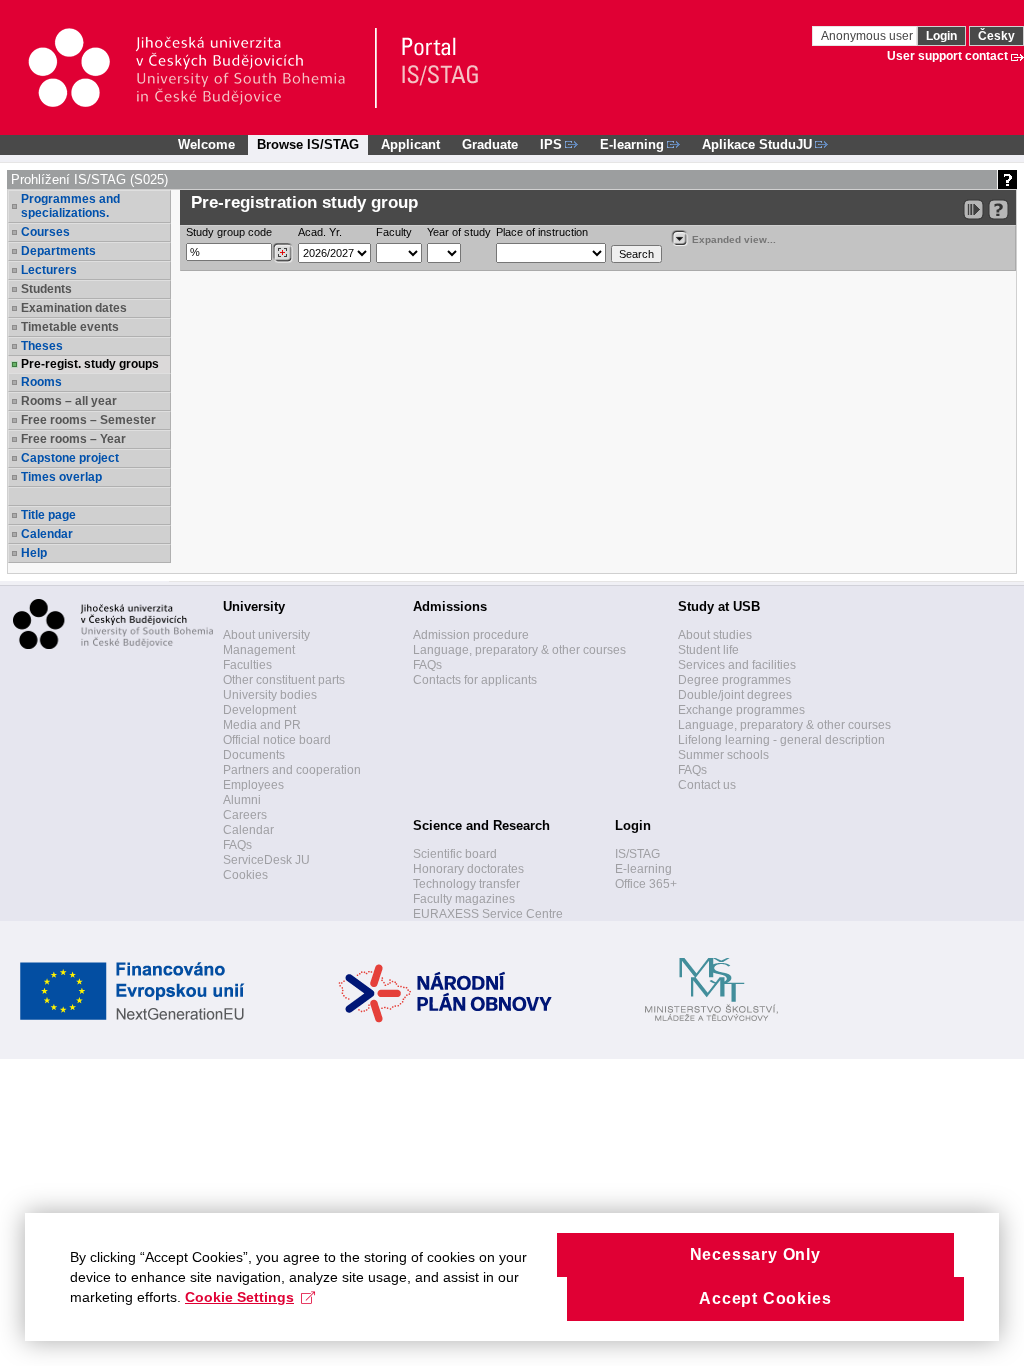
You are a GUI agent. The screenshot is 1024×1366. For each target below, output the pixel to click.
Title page (48, 515)
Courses (45, 232)
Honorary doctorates (468, 869)
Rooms (41, 382)
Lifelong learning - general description (781, 740)
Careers (245, 815)
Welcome (206, 144)
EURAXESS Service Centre (488, 914)
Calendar (47, 534)
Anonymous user (868, 36)
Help (34, 553)
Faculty (394, 232)
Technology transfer (466, 884)
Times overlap (61, 477)
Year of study (459, 232)
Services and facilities (737, 665)
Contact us (707, 785)
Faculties (247, 665)
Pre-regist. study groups (90, 364)
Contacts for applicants (475, 680)
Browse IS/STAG (308, 144)
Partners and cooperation (292, 770)
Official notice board (277, 740)
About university (266, 635)
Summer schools (723, 755)
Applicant (410, 144)
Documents (254, 755)
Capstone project (70, 458)
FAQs (237, 845)
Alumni (242, 800)
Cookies (245, 875)
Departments (58, 251)
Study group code (229, 232)
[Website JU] (201, 68)
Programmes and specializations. (70, 206)
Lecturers (49, 270)
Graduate (490, 144)
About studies (715, 635)
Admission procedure (471, 635)
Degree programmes (734, 680)
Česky (996, 36)
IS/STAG (637, 854)
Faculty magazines (464, 899)
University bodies (270, 695)
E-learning (643, 869)
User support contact (947, 56)
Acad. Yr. (320, 232)
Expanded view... (734, 239)
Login (941, 36)
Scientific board (455, 854)
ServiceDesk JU (266, 860)
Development (259, 710)
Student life (708, 650)
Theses (42, 346)
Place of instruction (542, 232)
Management (259, 650)
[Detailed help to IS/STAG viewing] (998, 209)
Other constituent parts (284, 680)
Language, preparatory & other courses (519, 650)
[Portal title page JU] (431, 68)
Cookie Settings (239, 1297)
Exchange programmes (741, 710)
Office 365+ (646, 884)
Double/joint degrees (735, 695)
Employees (253, 785)
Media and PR (262, 725)
